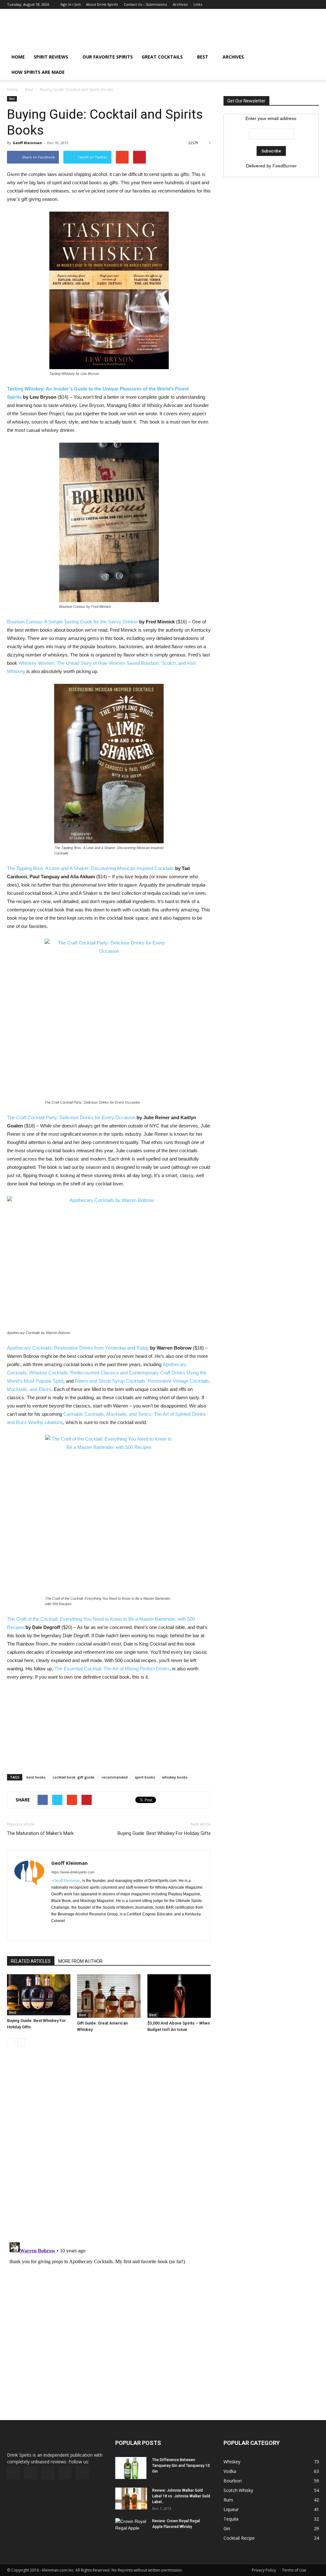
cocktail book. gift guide (74, 1777)
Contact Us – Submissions (145, 4)
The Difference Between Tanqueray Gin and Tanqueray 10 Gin (181, 2466)
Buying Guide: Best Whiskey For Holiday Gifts (164, 1833)
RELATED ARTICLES (31, 1961)
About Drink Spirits (102, 4)
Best (203, 57)
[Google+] (283, 4)
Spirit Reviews (51, 57)
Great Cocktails (162, 57)
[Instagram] (293, 4)
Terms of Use (294, 2570)
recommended (115, 1777)
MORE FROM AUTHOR (80, 1961)
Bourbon (233, 2481)
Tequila (231, 2519)
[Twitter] (304, 4)
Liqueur (231, 2509)
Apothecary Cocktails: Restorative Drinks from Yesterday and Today (78, 1348)
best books (36, 1777)
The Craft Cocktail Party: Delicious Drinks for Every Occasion (71, 1117)
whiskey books (175, 1777)
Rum (228, 2500)
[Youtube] (314, 4)
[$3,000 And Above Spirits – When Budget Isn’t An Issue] (179, 1996)
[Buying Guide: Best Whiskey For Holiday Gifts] (39, 1995)
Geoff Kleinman (27, 143)
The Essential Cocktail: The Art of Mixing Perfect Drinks (112, 1669)
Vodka (230, 2471)
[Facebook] (272, 4)
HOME (18, 57)
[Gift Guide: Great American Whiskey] (109, 1996)
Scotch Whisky (238, 2490)
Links (198, 4)
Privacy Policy (264, 2570)
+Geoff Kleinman (66, 1881)
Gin (227, 2528)
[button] (311, 65)
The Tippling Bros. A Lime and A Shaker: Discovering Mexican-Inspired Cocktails (90, 868)
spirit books (145, 1777)
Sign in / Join (71, 4)
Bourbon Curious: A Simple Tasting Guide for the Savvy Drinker (72, 622)
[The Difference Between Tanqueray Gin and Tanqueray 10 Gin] (131, 2468)
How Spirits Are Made (38, 72)
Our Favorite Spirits (108, 57)
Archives (180, 4)
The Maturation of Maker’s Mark (40, 1833)
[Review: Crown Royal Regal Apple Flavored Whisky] (131, 2528)
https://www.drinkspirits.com (73, 1872)
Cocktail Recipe (239, 2538)
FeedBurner (285, 166)
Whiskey (232, 2462)
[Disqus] (109, 2148)
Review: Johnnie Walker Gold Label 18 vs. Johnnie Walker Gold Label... (181, 2496)
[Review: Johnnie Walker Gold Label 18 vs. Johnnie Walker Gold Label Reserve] (131, 2499)
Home (13, 90)
